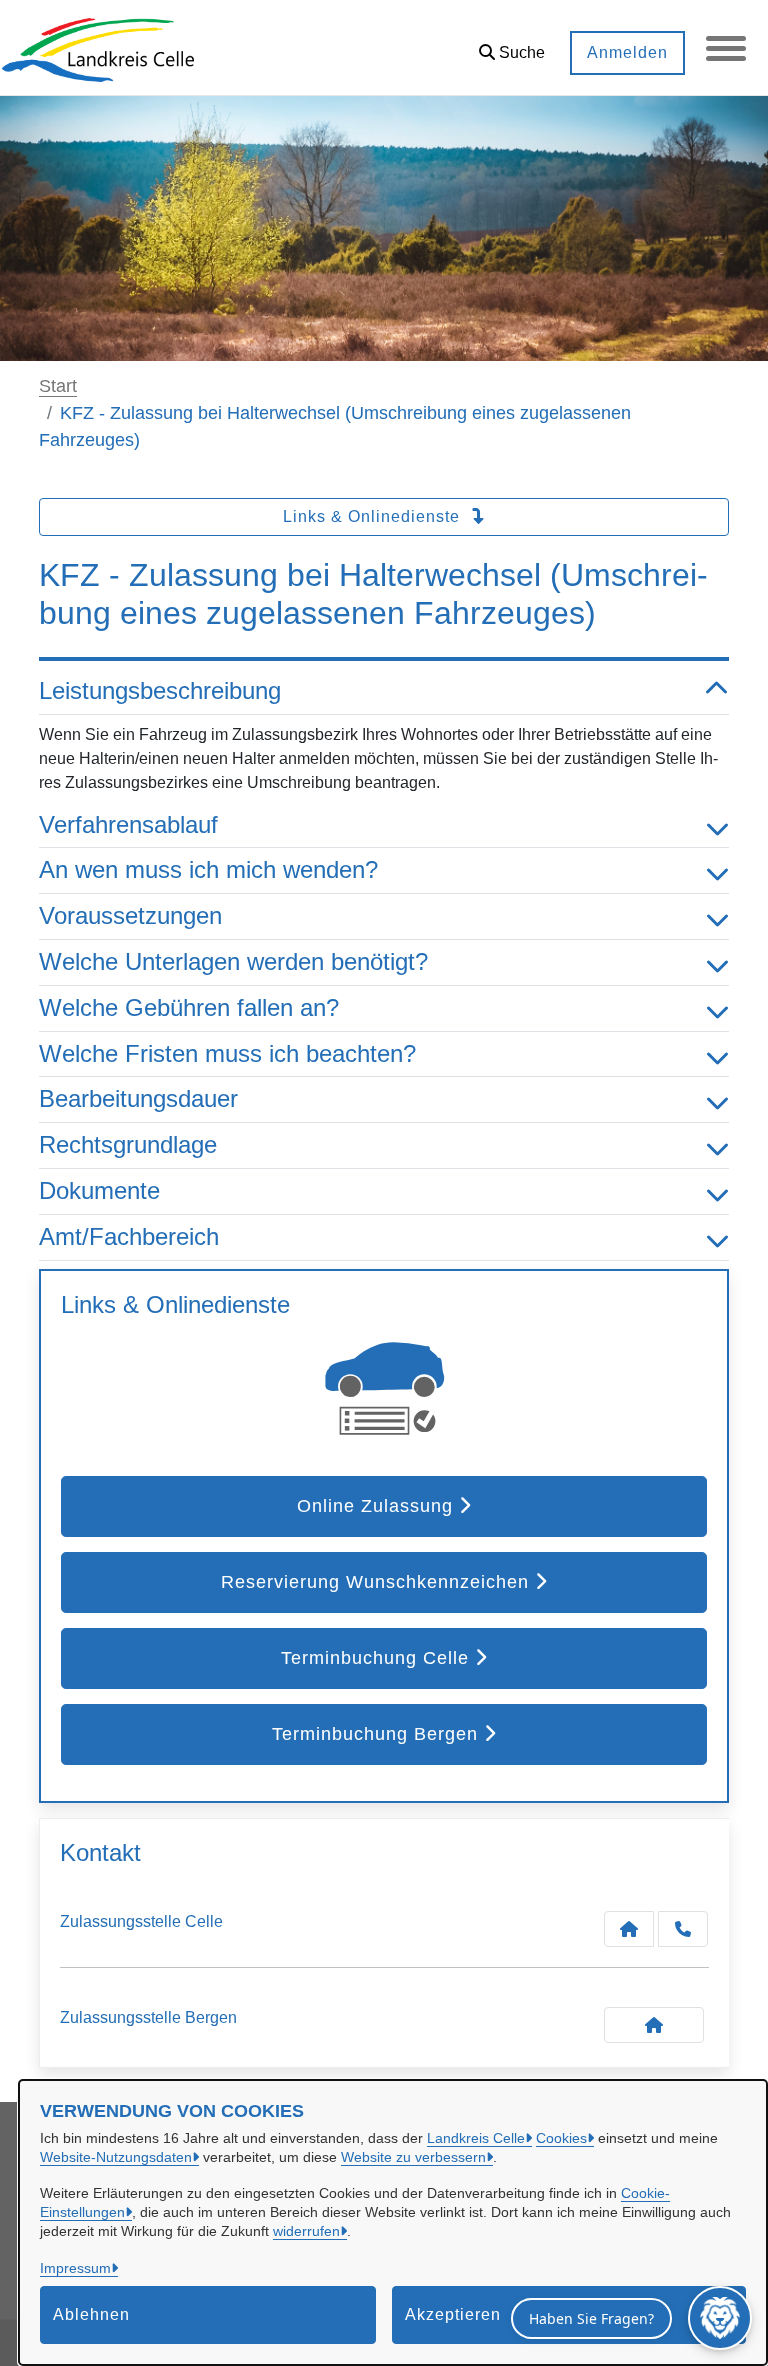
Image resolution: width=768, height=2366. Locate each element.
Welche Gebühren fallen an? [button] (189, 1007)
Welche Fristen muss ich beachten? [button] (227, 1053)
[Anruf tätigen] (683, 1929)
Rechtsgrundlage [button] (128, 1144)
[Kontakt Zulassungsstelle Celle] (629, 1929)
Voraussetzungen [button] (130, 915)
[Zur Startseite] (98, 48)
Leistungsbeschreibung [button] (160, 690)
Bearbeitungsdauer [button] (138, 1098)
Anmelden (627, 52)
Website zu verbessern (413, 2157)
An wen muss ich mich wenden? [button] (208, 869)
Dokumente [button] (99, 1190)
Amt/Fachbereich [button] (129, 1236)
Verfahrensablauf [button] (128, 824)
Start (58, 386)
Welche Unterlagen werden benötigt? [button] (233, 961)
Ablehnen (91, 2314)
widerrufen (306, 2231)
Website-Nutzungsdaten (116, 2157)
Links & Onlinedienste (374, 516)
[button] (512, 45)
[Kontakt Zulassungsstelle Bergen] (654, 2025)
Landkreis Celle (476, 2138)
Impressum (75, 2268)
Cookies (561, 2138)
